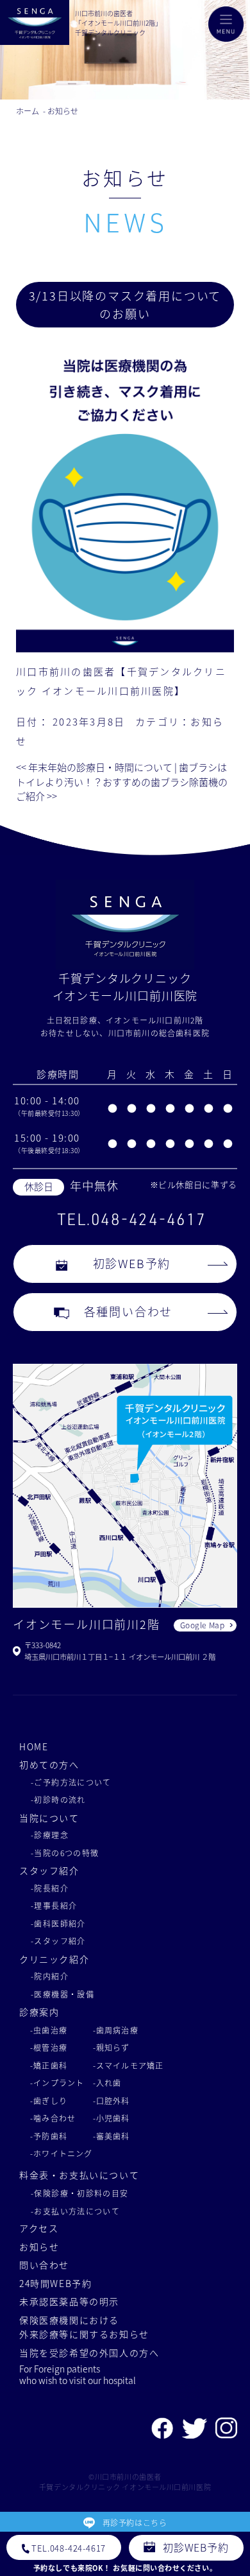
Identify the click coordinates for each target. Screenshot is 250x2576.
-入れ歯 (107, 2083)
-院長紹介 (50, 1888)
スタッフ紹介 (49, 1870)
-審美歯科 (112, 2136)
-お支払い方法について (75, 2211)
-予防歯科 (49, 2136)
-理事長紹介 (54, 1905)
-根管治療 (49, 2047)
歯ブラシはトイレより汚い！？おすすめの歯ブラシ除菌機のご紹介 (122, 781)
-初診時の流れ (58, 1799)
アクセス (39, 2228)
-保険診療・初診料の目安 (80, 2193)
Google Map (203, 1625)
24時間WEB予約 (56, 2283)
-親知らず (112, 2047)
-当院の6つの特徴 (65, 1853)
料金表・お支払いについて (79, 2175)
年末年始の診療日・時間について (94, 767)
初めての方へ (49, 1764)
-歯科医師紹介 (58, 1923)
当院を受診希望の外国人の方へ (89, 2353)
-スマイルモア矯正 (129, 2065)
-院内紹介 (50, 1976)
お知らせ (39, 2247)
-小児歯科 (112, 2118)
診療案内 (39, 2012)
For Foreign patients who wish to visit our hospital (78, 2374)
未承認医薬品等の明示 (69, 2301)
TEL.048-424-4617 (131, 1219)
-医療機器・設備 (63, 1994)
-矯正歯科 (49, 2065)
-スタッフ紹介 (58, 1941)
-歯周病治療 (116, 2030)
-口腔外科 (112, 2101)
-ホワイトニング (62, 2153)
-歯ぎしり (49, 2101)
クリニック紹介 (54, 1959)
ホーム (28, 111)
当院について (49, 1818)
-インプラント (57, 2083)
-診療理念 (50, 1835)
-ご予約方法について (71, 1782)
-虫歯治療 (49, 2030)
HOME (34, 1746)
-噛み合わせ (53, 2118)
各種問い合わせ (129, 1311)
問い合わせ (44, 2265)
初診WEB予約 (132, 1263)
